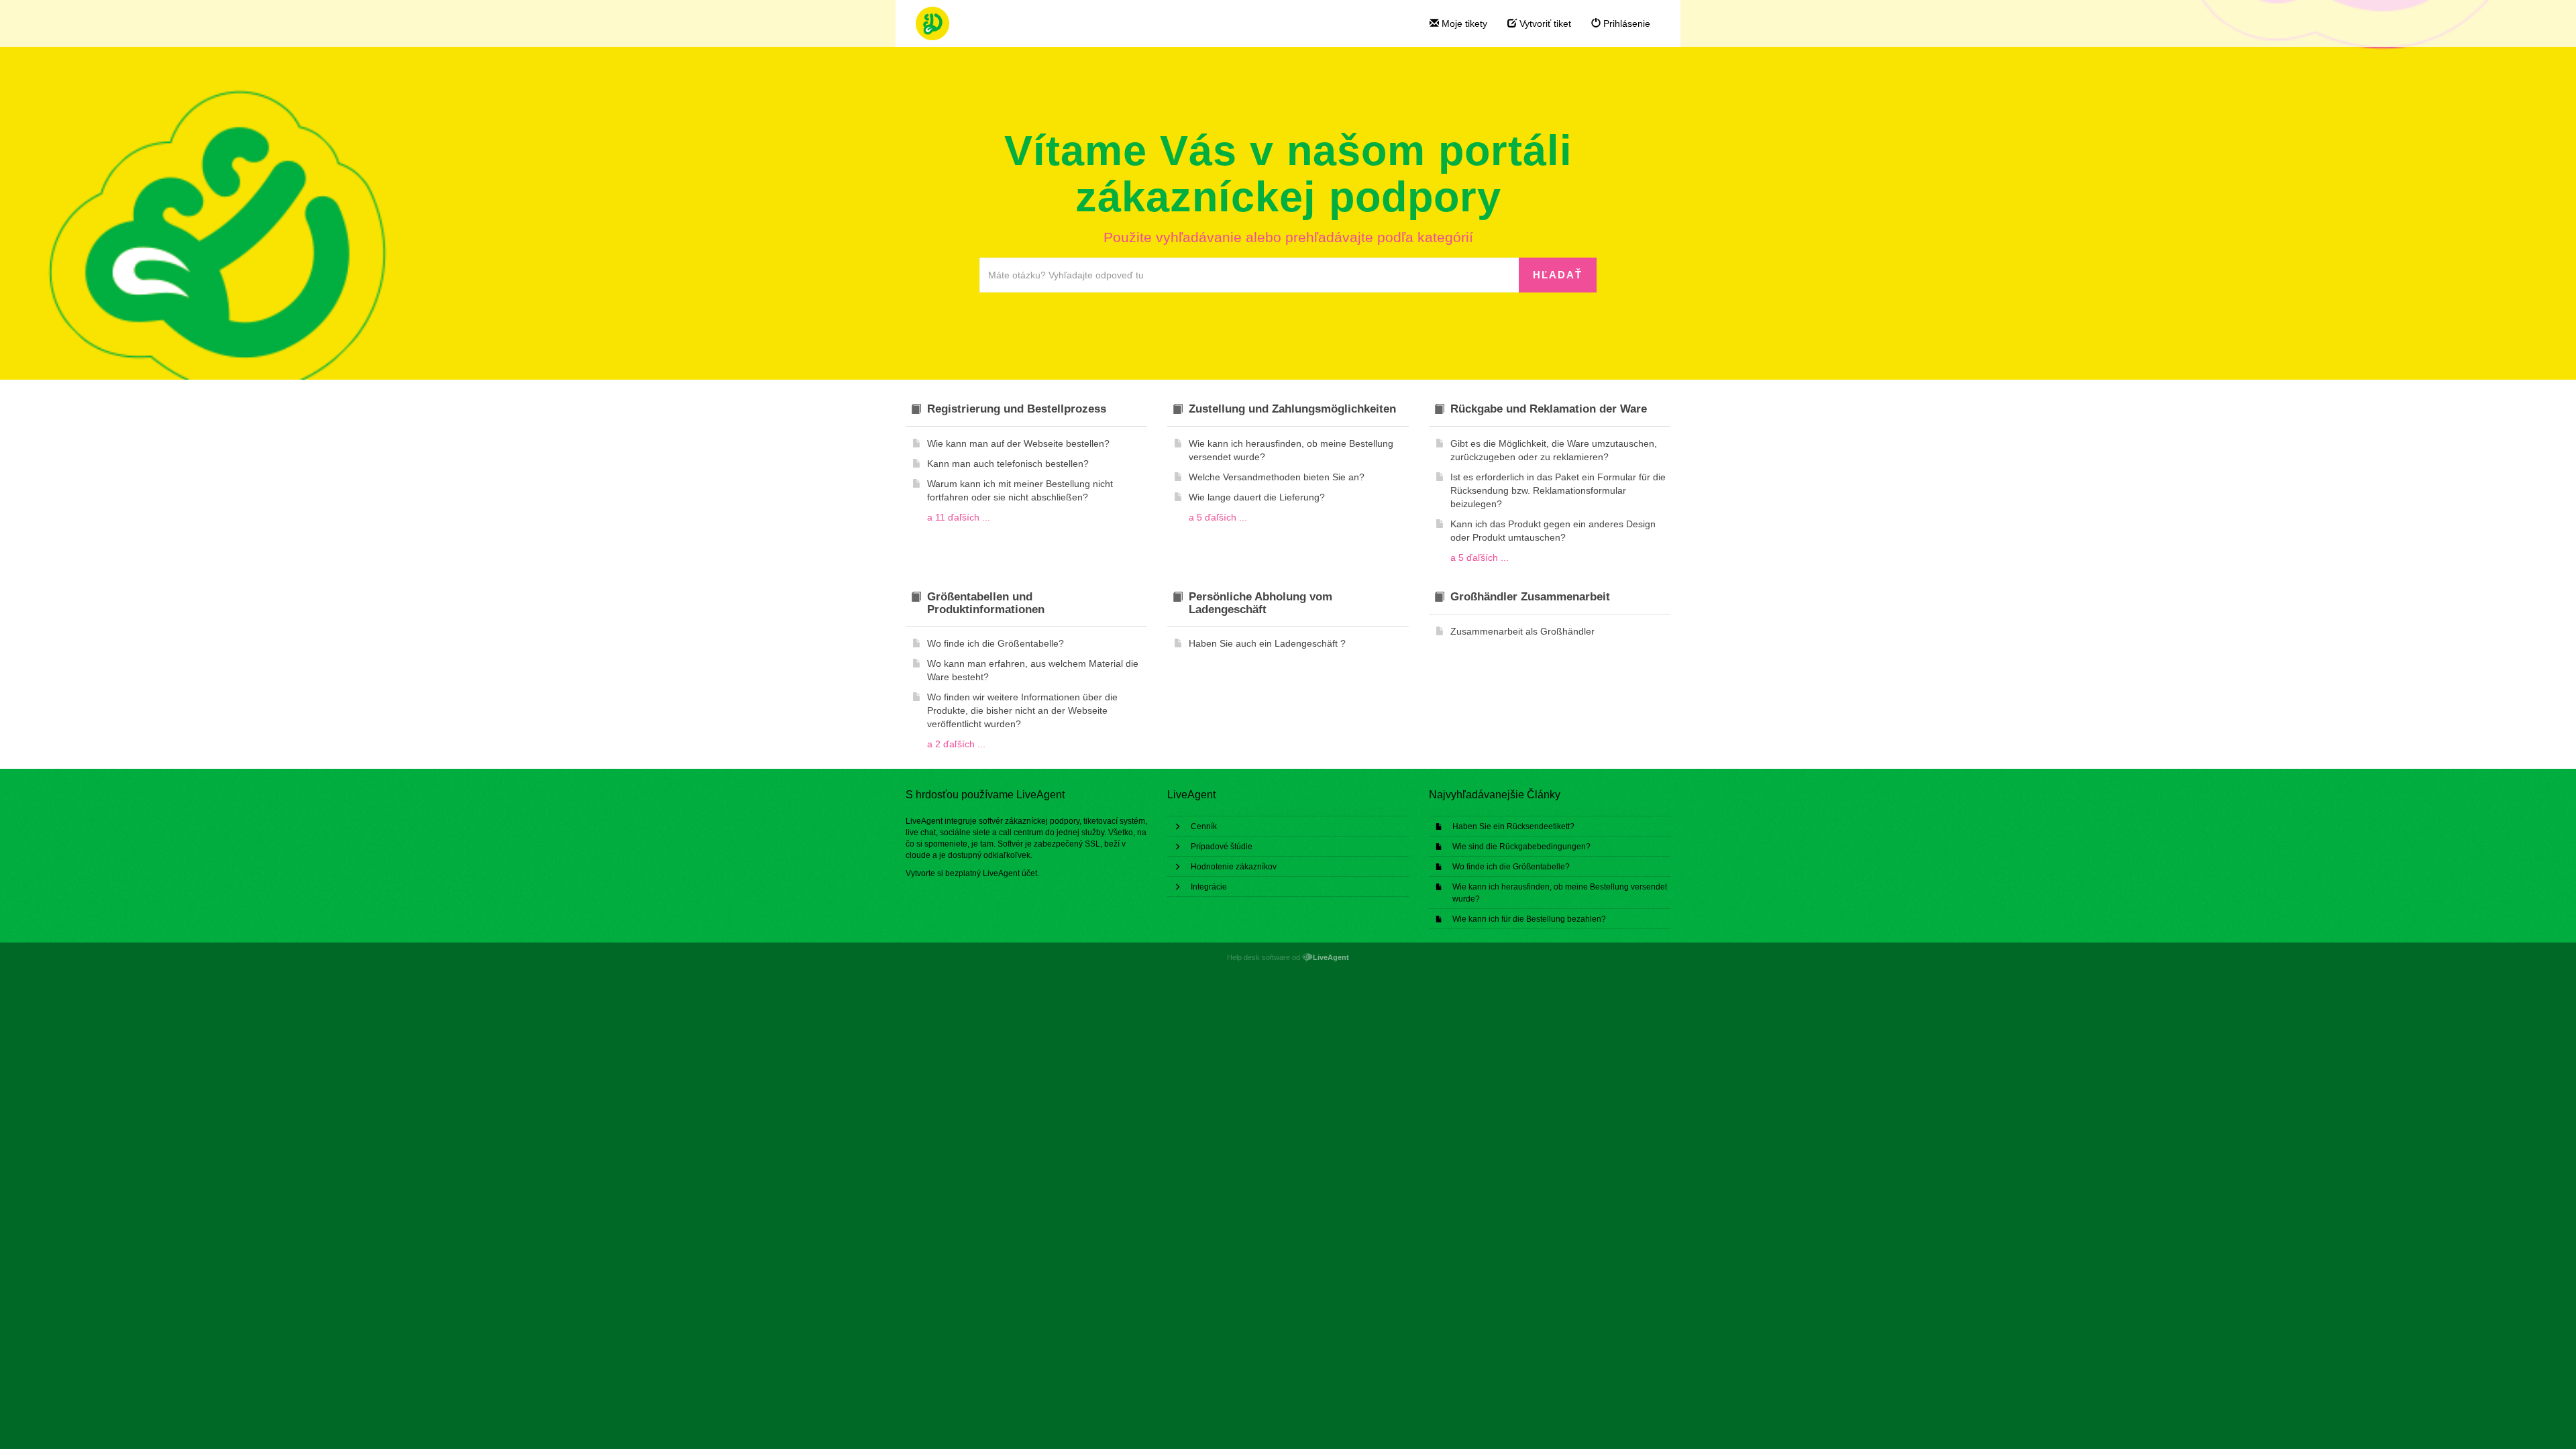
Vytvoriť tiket (1544, 23)
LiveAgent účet (1010, 873)
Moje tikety (1463, 23)
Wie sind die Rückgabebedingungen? (1521, 847)
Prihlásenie (1625, 23)
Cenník (1204, 826)
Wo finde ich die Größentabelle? (1511, 867)
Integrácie (1209, 887)
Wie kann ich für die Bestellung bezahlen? (1529, 919)
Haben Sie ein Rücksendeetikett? (1513, 826)
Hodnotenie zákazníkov (1234, 867)
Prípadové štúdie (1222, 847)
